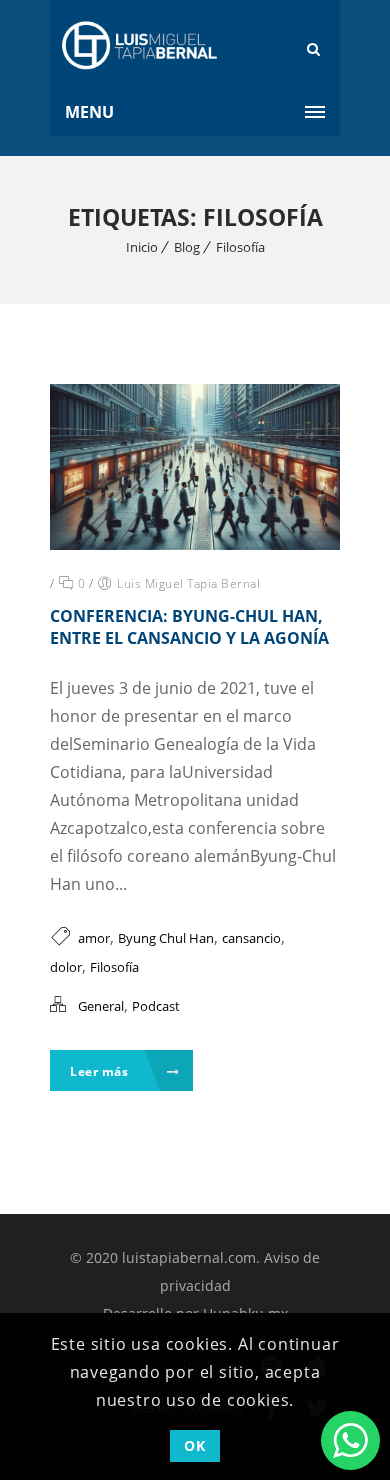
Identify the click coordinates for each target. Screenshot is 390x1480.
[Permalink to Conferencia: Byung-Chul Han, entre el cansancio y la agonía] (195, 544)
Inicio (142, 247)
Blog (187, 247)
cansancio (251, 938)
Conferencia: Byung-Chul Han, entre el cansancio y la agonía (189, 627)
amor (94, 938)
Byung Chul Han (166, 938)
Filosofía (240, 247)
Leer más (101, 1071)
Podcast (156, 1006)
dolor (66, 967)
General (101, 1006)
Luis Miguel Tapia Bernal (188, 583)
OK (194, 1445)
